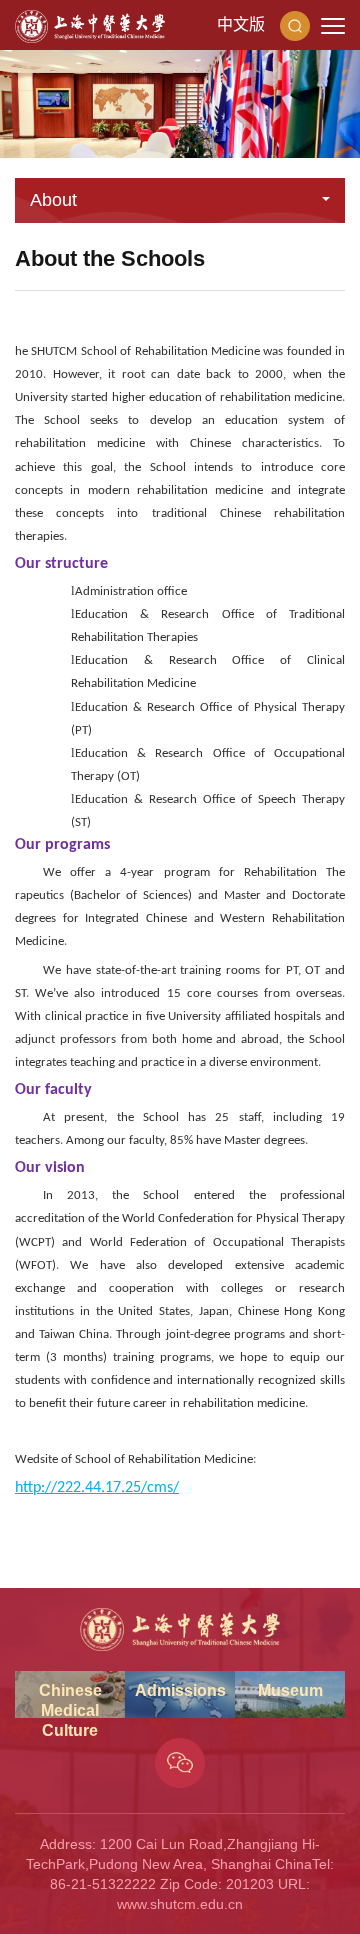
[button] (295, 25)
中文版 (241, 24)
